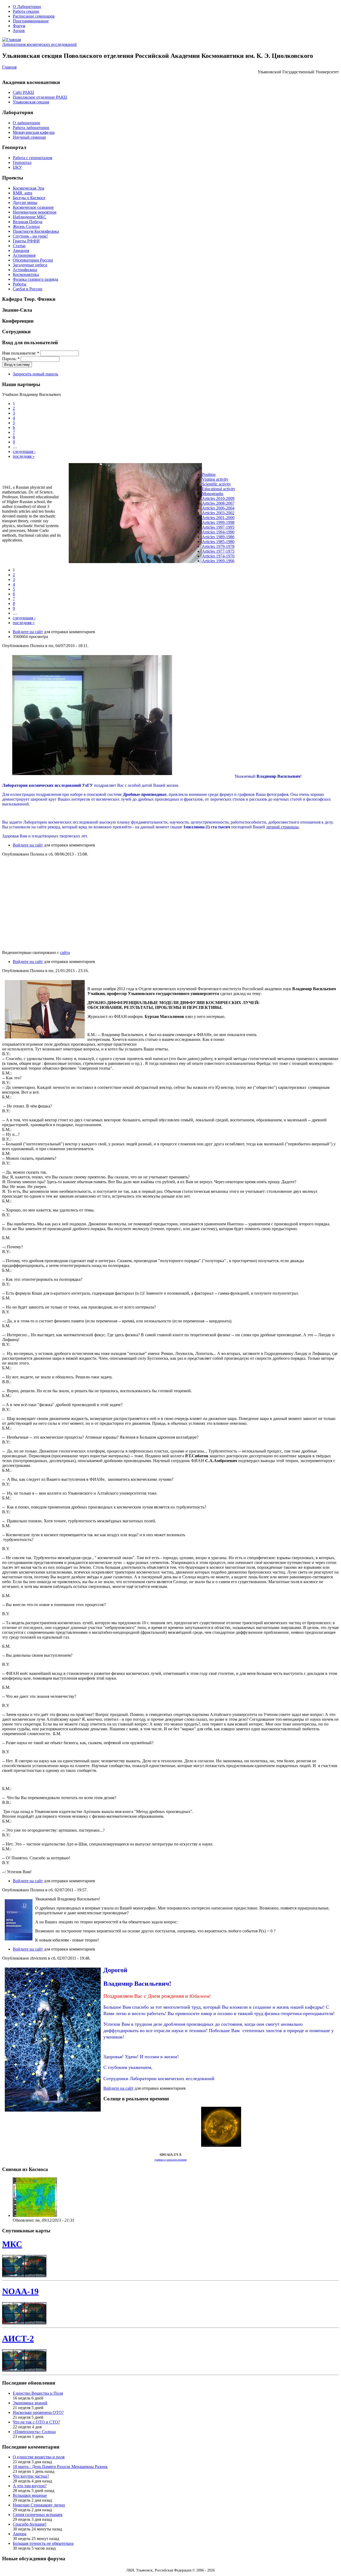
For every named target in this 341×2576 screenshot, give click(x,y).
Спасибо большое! (30, 2524)
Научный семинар (29, 137)
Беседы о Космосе (29, 198)
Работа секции (26, 11)
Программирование (31, 21)
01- (223, 518)
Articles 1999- (214, 522)
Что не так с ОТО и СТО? (36, 2422)
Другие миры (25, 202)
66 (232, 561)
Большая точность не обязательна (43, 2543)
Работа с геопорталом (33, 158)
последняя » (24, 456)
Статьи (19, 246)
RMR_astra (23, 193)
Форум (19, 26)
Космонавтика (26, 274)
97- (223, 527)
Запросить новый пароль (35, 374)
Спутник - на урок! (30, 236)
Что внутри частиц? (31, 2476)
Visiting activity (215, 479)
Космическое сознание (33, 207)
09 (232, 498)
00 (232, 518)
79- (223, 546)
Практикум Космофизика (36, 231)
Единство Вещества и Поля (38, 2393)
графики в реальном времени (171, 2160)
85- (223, 542)
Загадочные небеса (30, 265)
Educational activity (219, 489)
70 (232, 556)
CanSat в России (28, 289)
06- (223, 508)
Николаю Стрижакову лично (39, 2505)
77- (223, 551)
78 (232, 546)
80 (232, 542)
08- (223, 503)
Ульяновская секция (31, 102)
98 (232, 522)
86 (232, 537)
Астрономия (24, 255)
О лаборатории (27, 123)
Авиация (21, 250)
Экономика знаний (30, 2403)
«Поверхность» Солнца (34, 2432)
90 (232, 532)
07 (232, 503)
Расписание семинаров (34, 16)
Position (209, 474)
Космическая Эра (29, 188)
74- (223, 556)
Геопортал (22, 162)
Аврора (20, 2534)
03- (223, 513)
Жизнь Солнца (26, 226)
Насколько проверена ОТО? (38, 2412)
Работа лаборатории (31, 128)
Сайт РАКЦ (23, 92)
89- (223, 537)
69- (223, 561)
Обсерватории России (33, 260)
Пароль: (11, 359)
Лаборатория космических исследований (39, 44)
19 (228, 522)
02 (232, 513)
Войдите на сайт (28, 632)
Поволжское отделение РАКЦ (40, 97)
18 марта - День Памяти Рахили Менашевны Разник (60, 2467)
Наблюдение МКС (30, 217)
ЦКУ (17, 167)
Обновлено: (24, 2220)
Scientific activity (216, 484)
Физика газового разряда (35, 279)
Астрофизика (25, 270)
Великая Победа (28, 222)
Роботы (20, 284)
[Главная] (11, 40)
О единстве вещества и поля (39, 2457)
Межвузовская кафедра (34, 132)
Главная (9, 67)
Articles (209, 503)
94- (223, 532)
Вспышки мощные (30, 2495)
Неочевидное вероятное (35, 212)
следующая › (24, 452)
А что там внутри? (30, 2486)
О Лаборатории (27, 7)
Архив (19, 31)
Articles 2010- (214, 498)
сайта (65, 952)
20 (228, 498)
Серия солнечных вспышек (38, 2515)
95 (232, 527)
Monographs (213, 494)
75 (232, 551)
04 (232, 508)
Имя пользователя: (21, 353)
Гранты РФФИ (26, 241)
